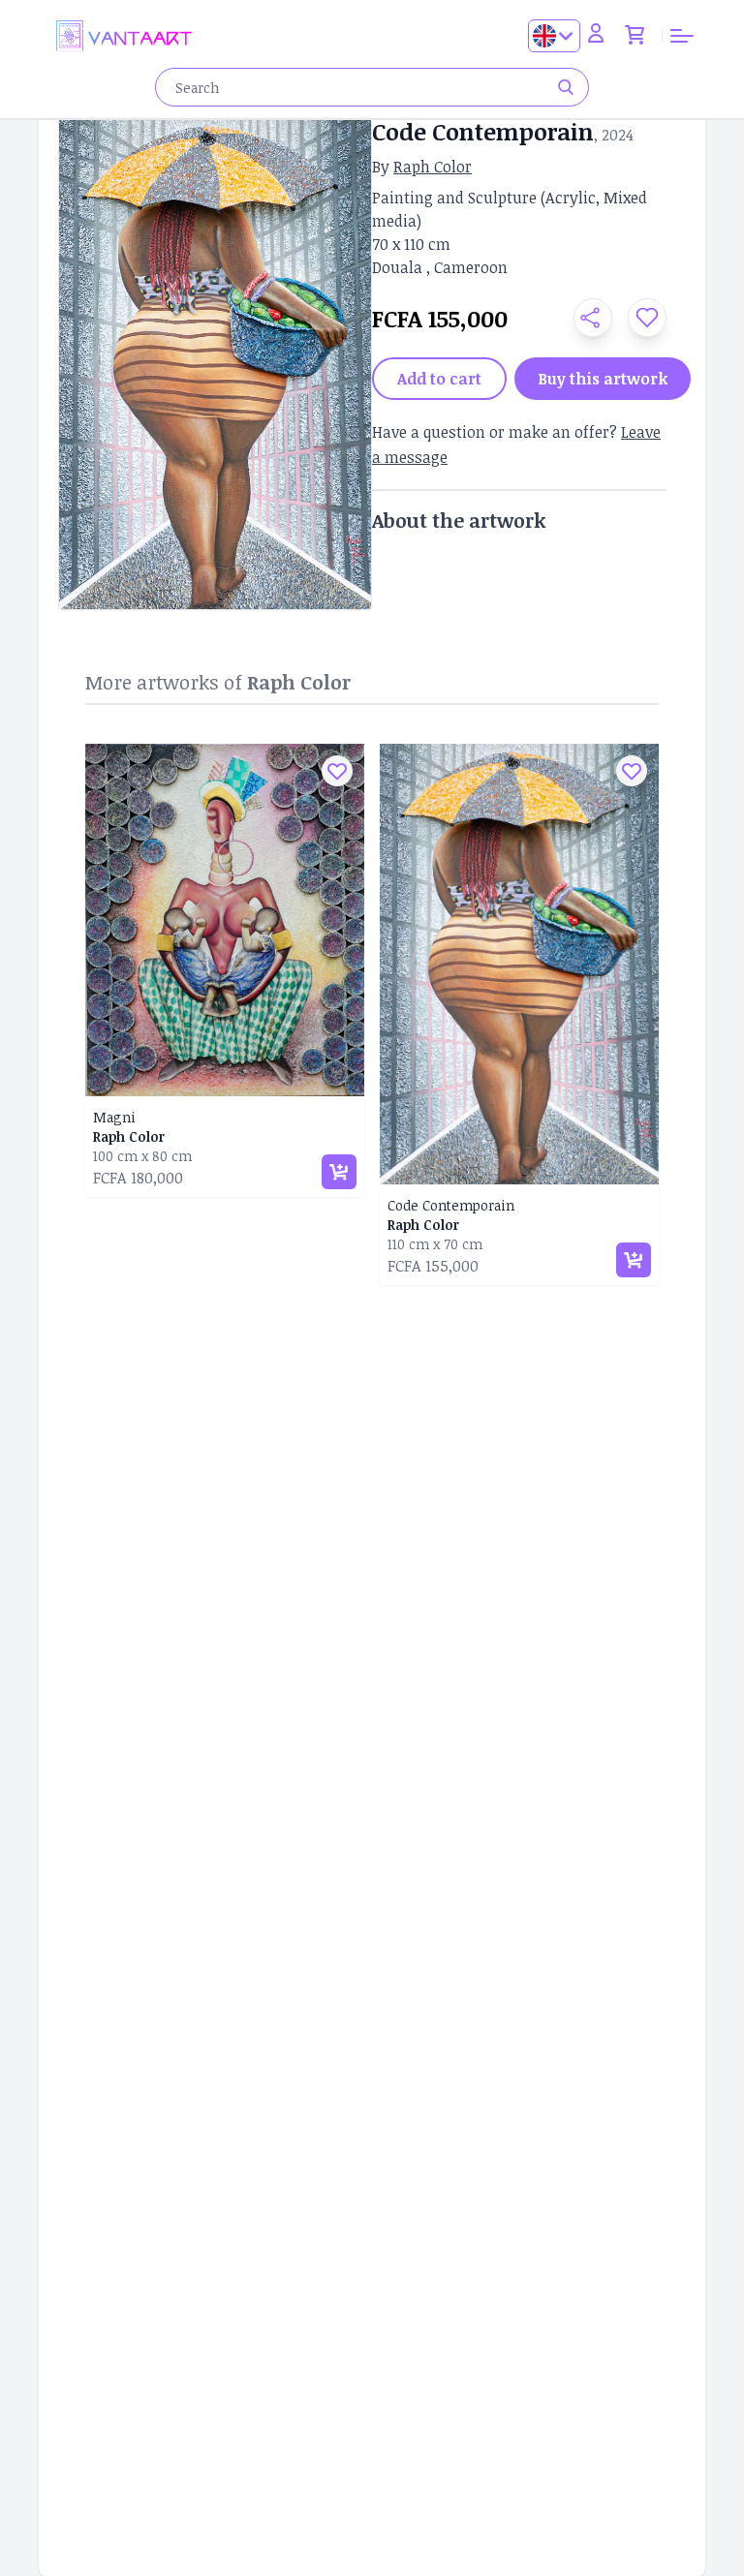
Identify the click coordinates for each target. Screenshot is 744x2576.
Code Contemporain (451, 1205)
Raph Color (433, 167)
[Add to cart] (339, 1172)
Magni (114, 1117)
